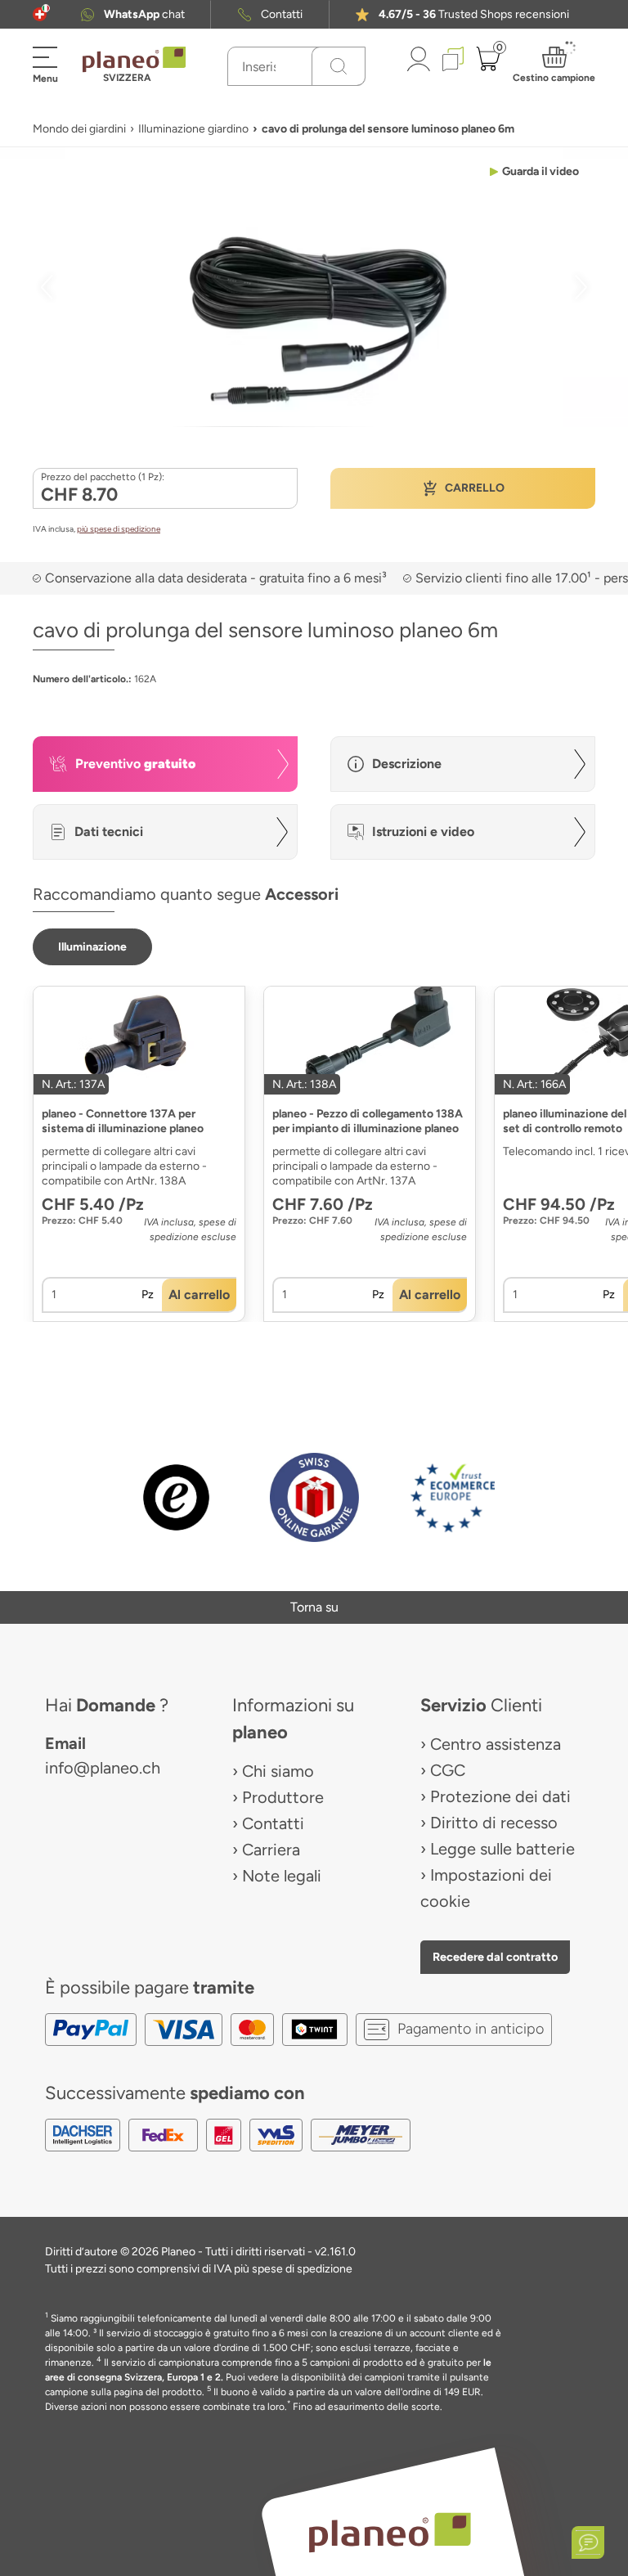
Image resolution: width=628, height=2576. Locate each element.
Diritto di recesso (494, 1823)
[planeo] (389, 2532)
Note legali (282, 1876)
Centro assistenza (496, 1744)
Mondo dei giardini (79, 129)
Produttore (283, 1797)
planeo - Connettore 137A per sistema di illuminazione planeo (123, 1121)
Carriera (271, 1850)
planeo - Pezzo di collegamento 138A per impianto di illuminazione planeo (368, 1121)
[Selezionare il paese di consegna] (40, 14)
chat (144, 14)
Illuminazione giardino (193, 129)
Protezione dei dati (500, 1796)
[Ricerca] (339, 66)
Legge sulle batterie (502, 1849)
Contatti (282, 14)
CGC (448, 1770)
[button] (40, 14)
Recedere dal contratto (495, 1957)
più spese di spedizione (119, 529)
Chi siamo (278, 1771)
